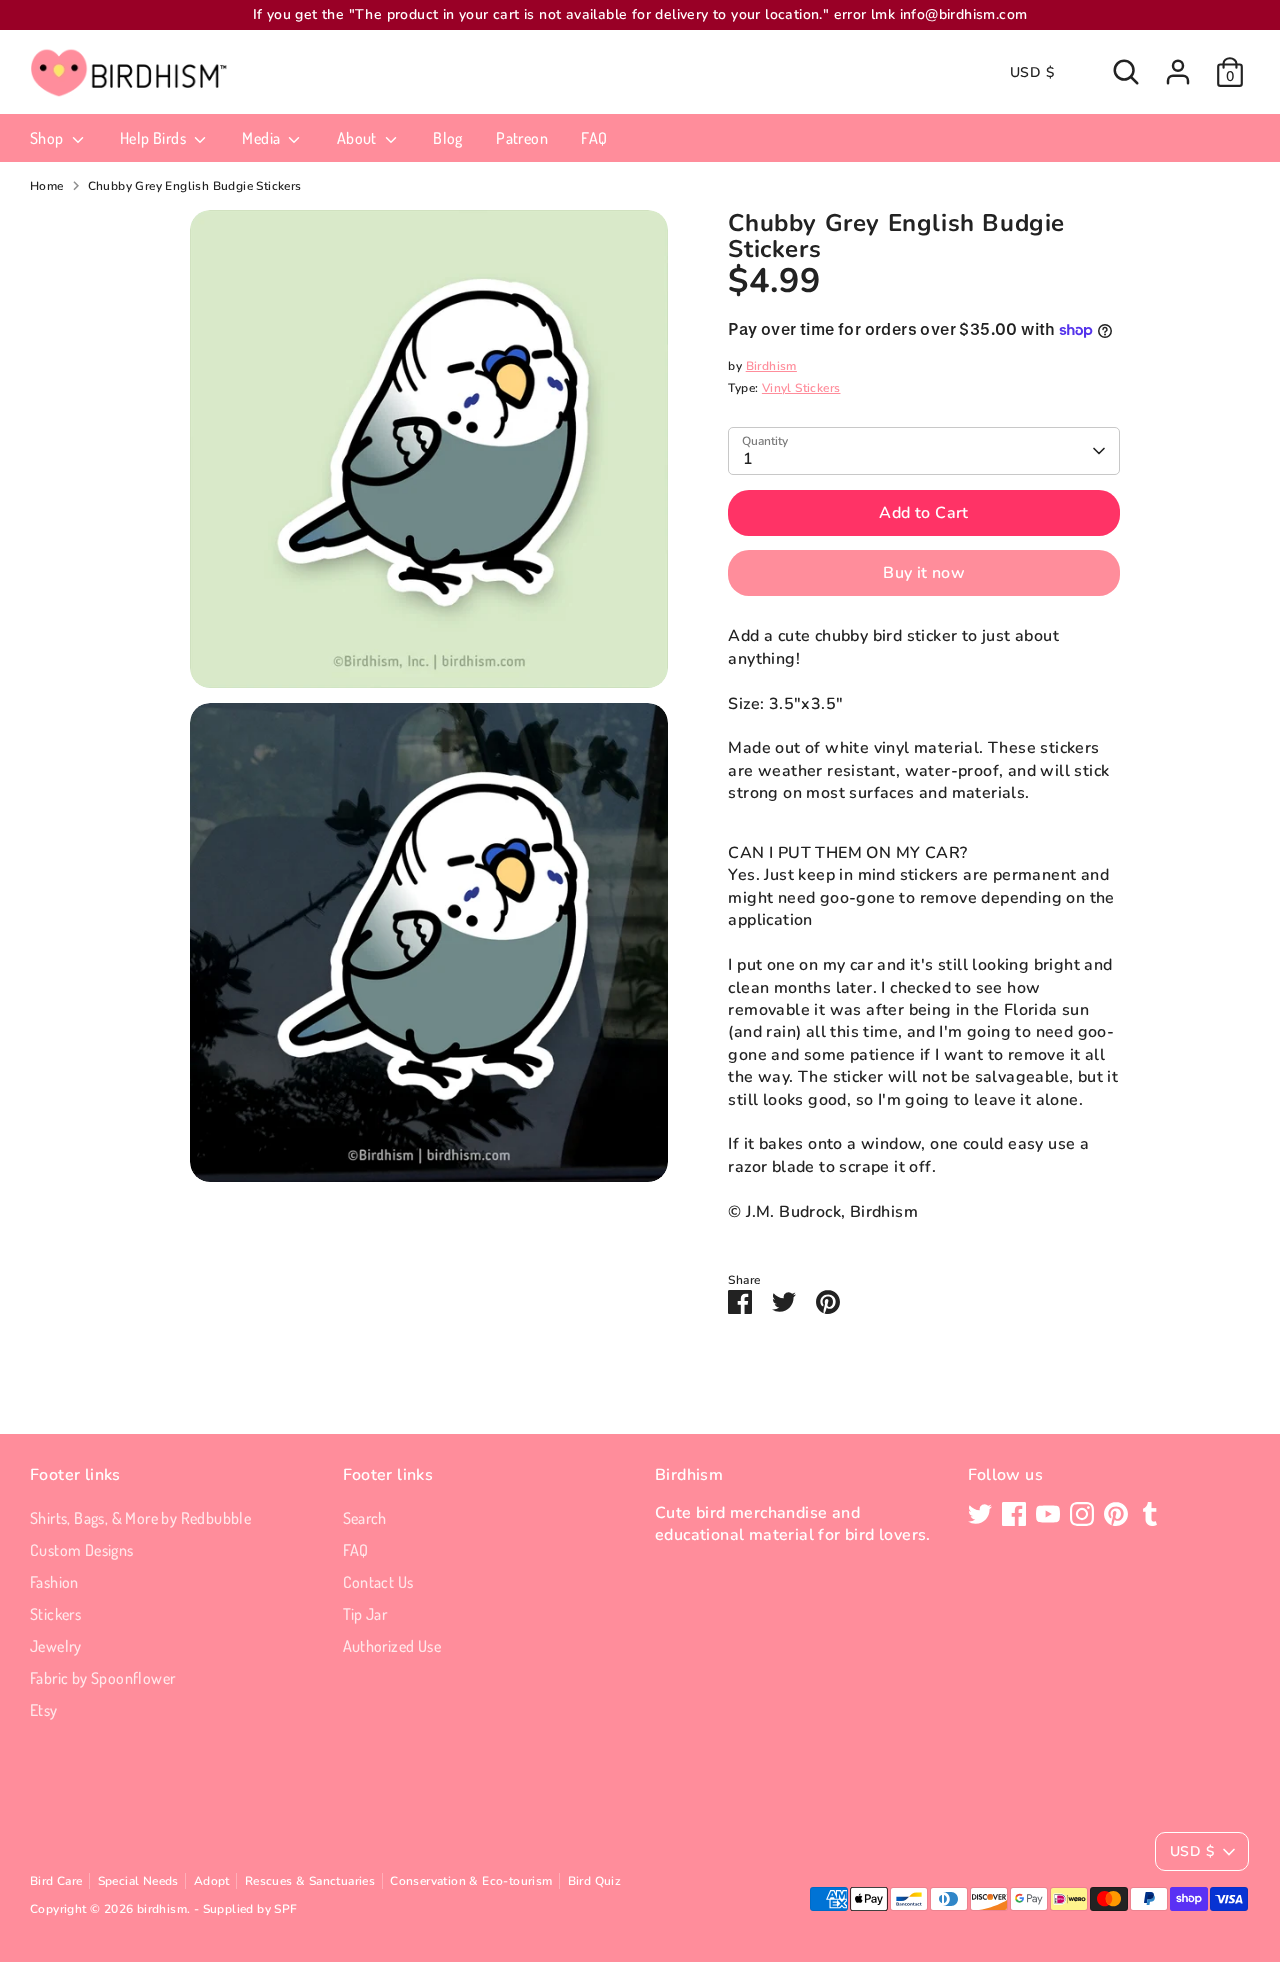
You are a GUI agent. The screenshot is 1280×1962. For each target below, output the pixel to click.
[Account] (1178, 72)
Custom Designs (82, 1550)
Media (262, 138)
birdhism (162, 1909)
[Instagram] (1082, 1514)
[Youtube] (1048, 1514)
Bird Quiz (595, 1881)
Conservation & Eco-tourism (471, 1881)
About (358, 138)
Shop (48, 138)
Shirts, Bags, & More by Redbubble (140, 1518)
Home (47, 186)
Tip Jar (365, 1614)
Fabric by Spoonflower (102, 1678)
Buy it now (924, 573)
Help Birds (154, 138)
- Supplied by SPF (246, 1909)
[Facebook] (1014, 1514)
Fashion (54, 1582)
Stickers (55, 1614)
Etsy (44, 1710)
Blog (448, 138)
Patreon (522, 138)
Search (365, 1518)
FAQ (594, 138)
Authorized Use (392, 1646)
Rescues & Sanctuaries (310, 1881)
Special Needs (138, 1881)
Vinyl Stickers (801, 388)
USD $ (1032, 72)
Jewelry (56, 1646)
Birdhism (771, 366)
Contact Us (378, 1582)
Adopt (212, 1881)
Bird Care (56, 1881)
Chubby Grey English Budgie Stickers (195, 186)
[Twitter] (980, 1514)
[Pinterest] (1116, 1514)
